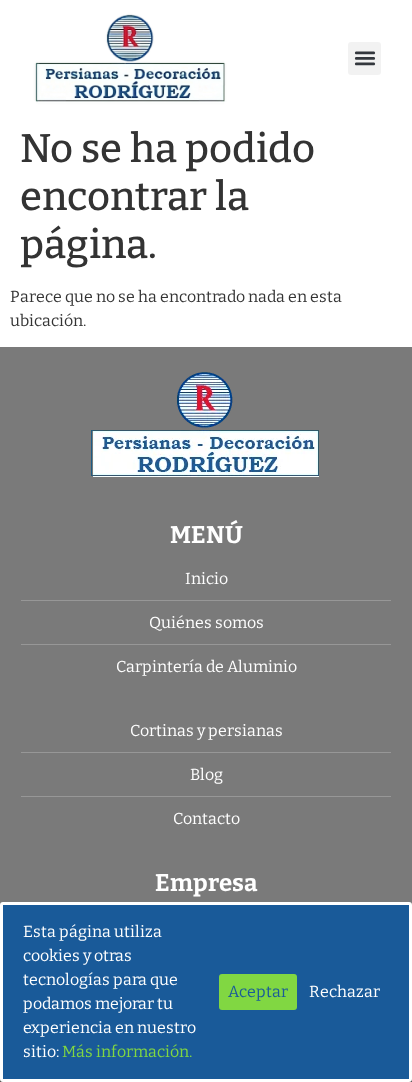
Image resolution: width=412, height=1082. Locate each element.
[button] (364, 58)
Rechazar (344, 991)
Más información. (127, 1051)
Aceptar (258, 991)
